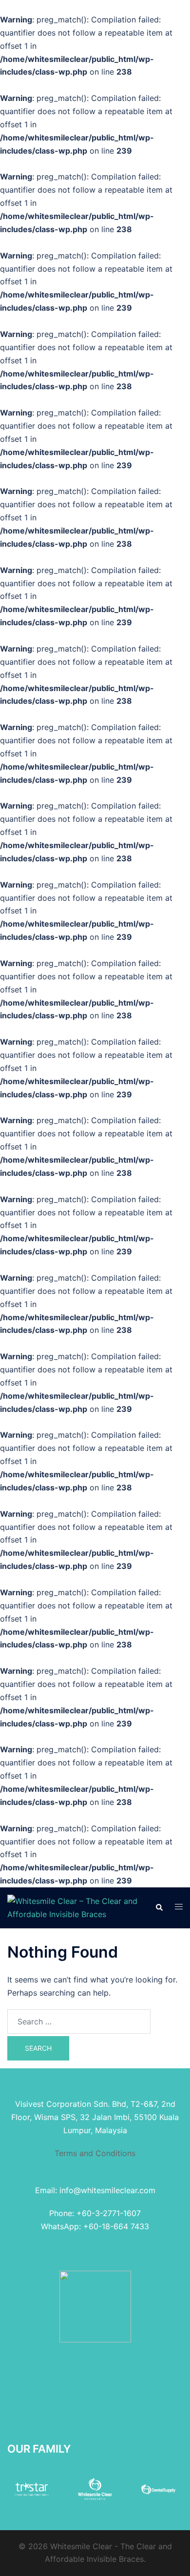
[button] (159, 1908)
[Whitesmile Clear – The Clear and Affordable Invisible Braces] (74, 1907)
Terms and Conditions (95, 2153)
